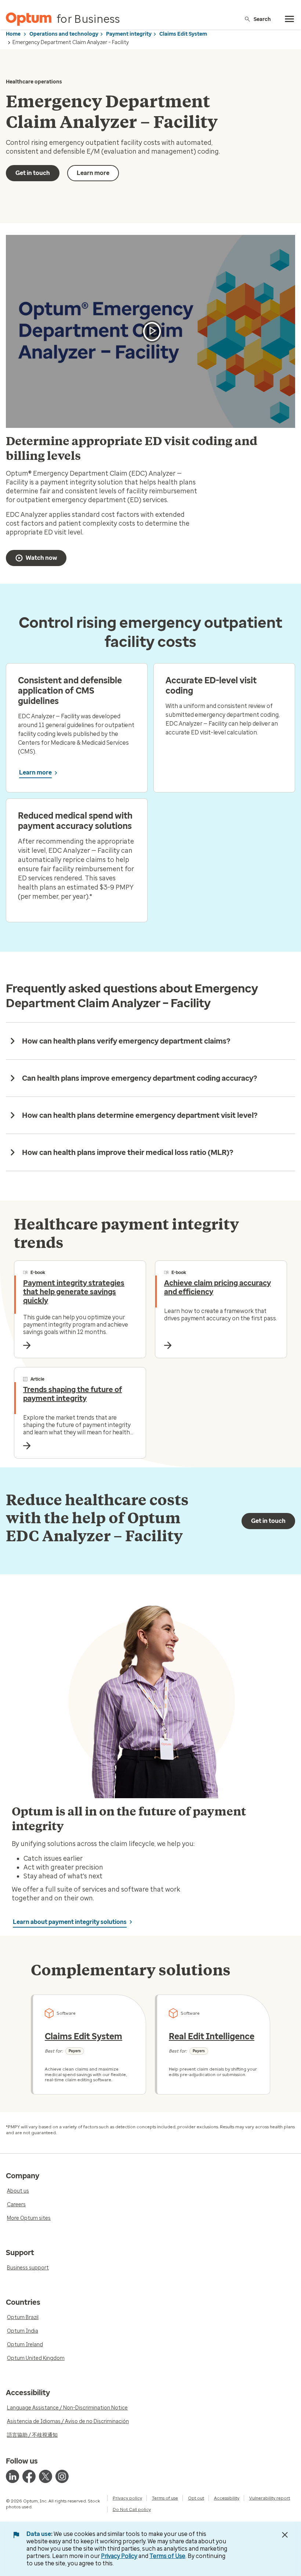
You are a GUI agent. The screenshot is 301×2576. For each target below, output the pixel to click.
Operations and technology (64, 34)
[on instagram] (62, 2476)
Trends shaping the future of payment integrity (72, 1394)
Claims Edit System (183, 34)
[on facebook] (29, 2476)
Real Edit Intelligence (212, 2036)
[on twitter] (46, 2476)
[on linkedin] (12, 2476)
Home (13, 34)
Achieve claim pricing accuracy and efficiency (217, 1287)
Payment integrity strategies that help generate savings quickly (74, 1292)
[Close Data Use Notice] (285, 2535)
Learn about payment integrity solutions (70, 1922)
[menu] (290, 19)
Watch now (41, 558)
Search (262, 19)
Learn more (93, 173)
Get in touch (33, 173)
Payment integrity (129, 34)
